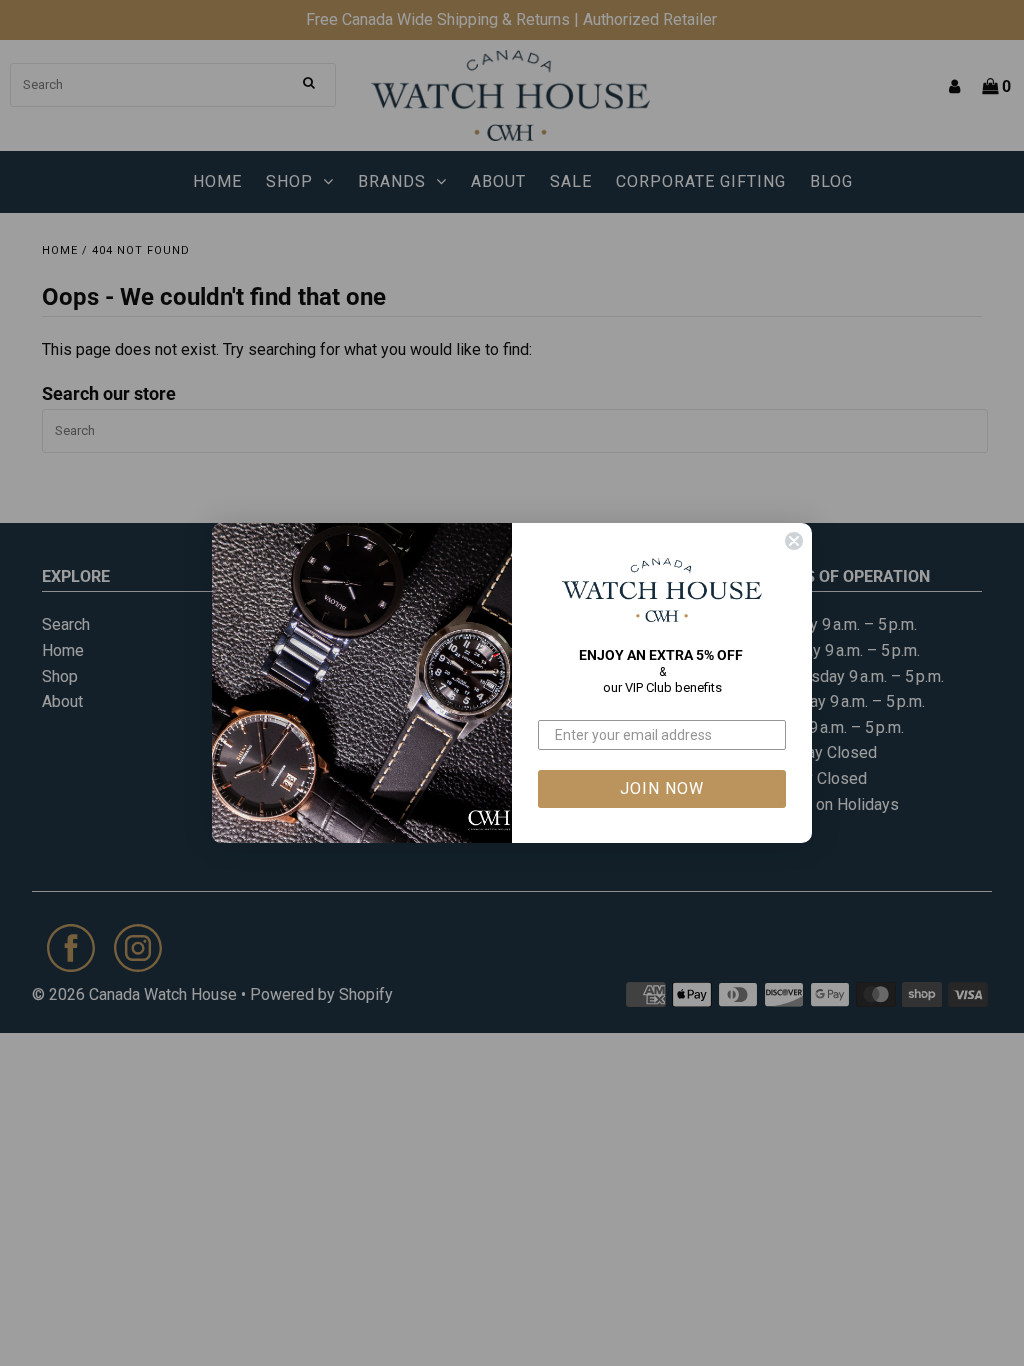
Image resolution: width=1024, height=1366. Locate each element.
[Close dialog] (794, 541)
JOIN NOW (662, 788)
